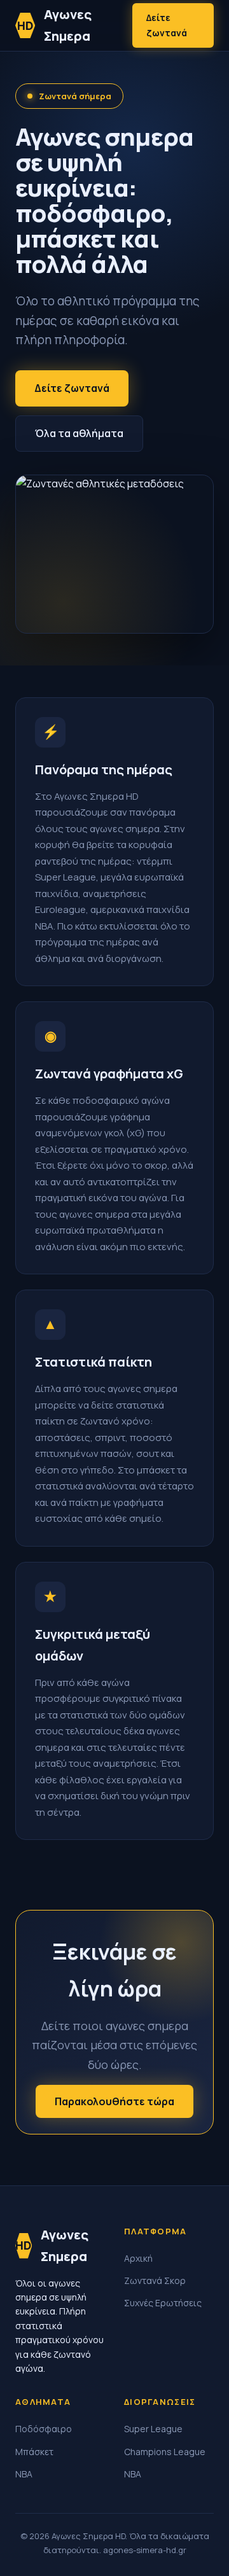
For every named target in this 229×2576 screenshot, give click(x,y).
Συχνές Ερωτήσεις (163, 2303)
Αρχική (138, 2258)
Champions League (165, 2452)
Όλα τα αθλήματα (79, 433)
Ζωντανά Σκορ (155, 2280)
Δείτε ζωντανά (167, 25)
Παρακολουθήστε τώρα (114, 2101)
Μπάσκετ (34, 2452)
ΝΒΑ (24, 2474)
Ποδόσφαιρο (44, 2429)
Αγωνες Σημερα (55, 25)
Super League (153, 2429)
